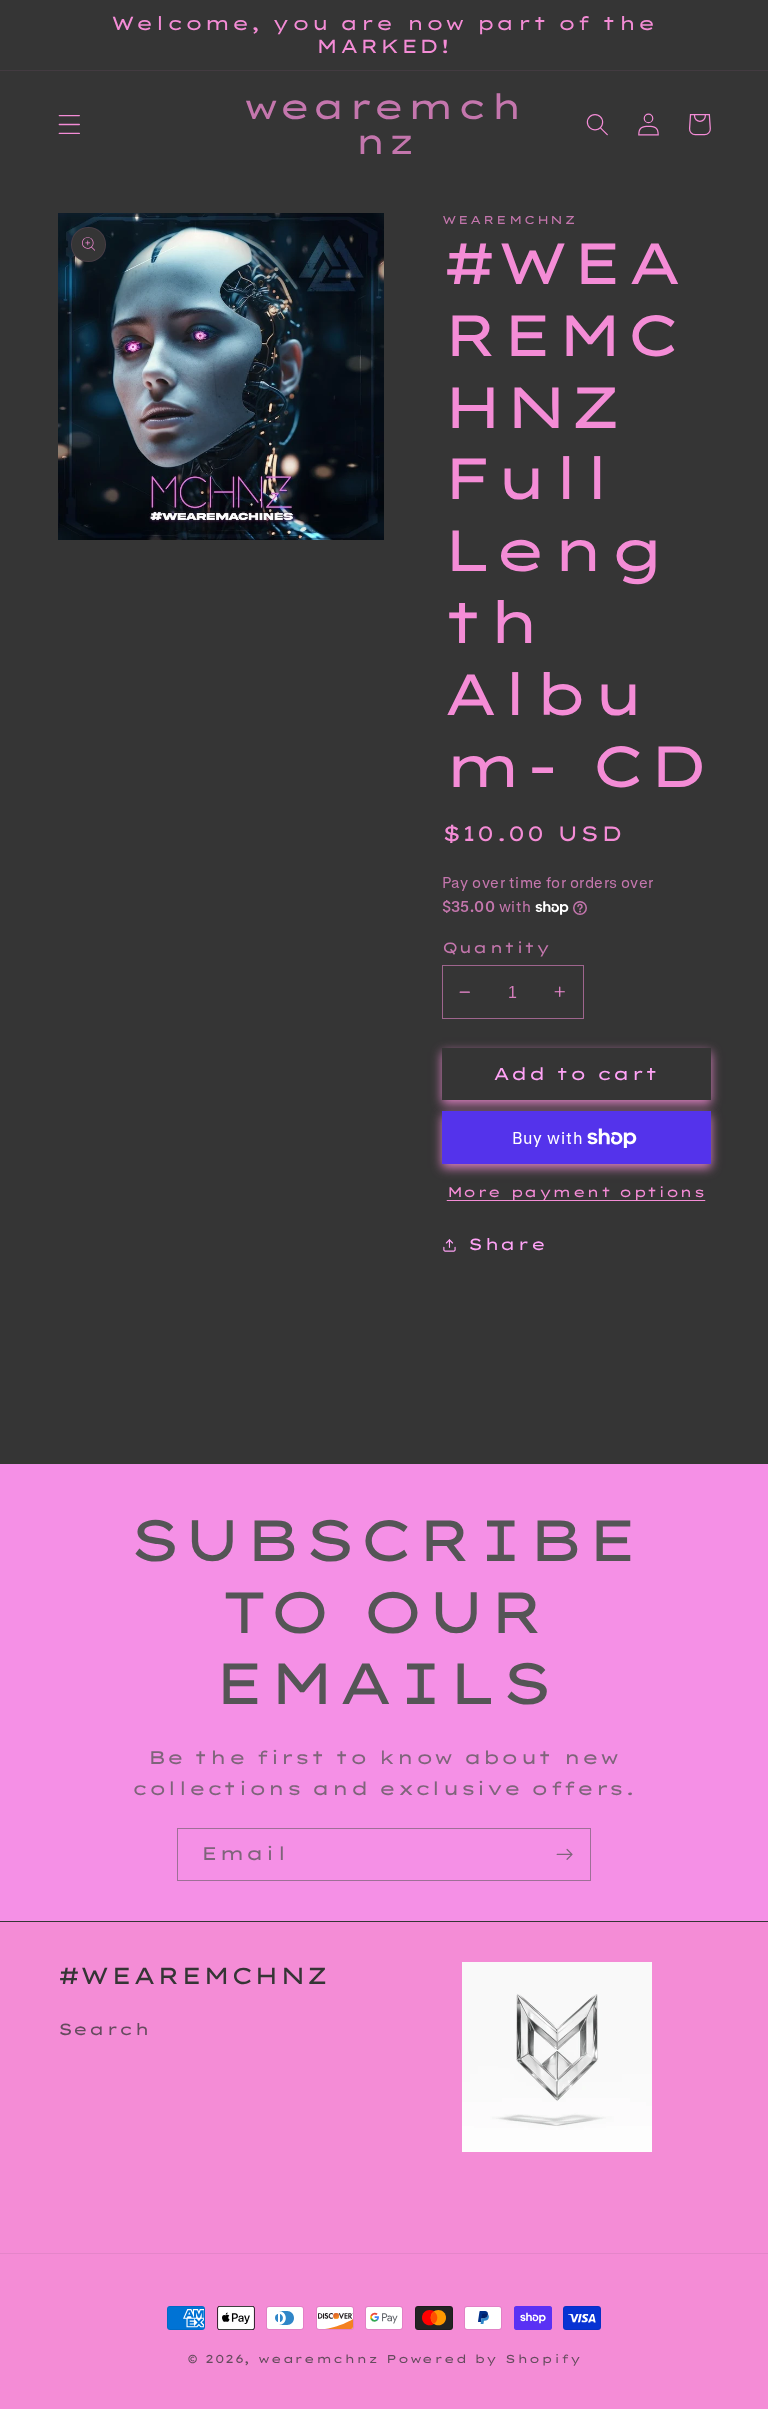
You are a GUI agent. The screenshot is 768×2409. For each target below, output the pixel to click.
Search (104, 2029)
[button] (69, 124)
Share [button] (507, 1244)
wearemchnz (318, 2358)
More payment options (576, 1191)
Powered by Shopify (484, 2358)
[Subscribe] (564, 1855)
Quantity (496, 947)
